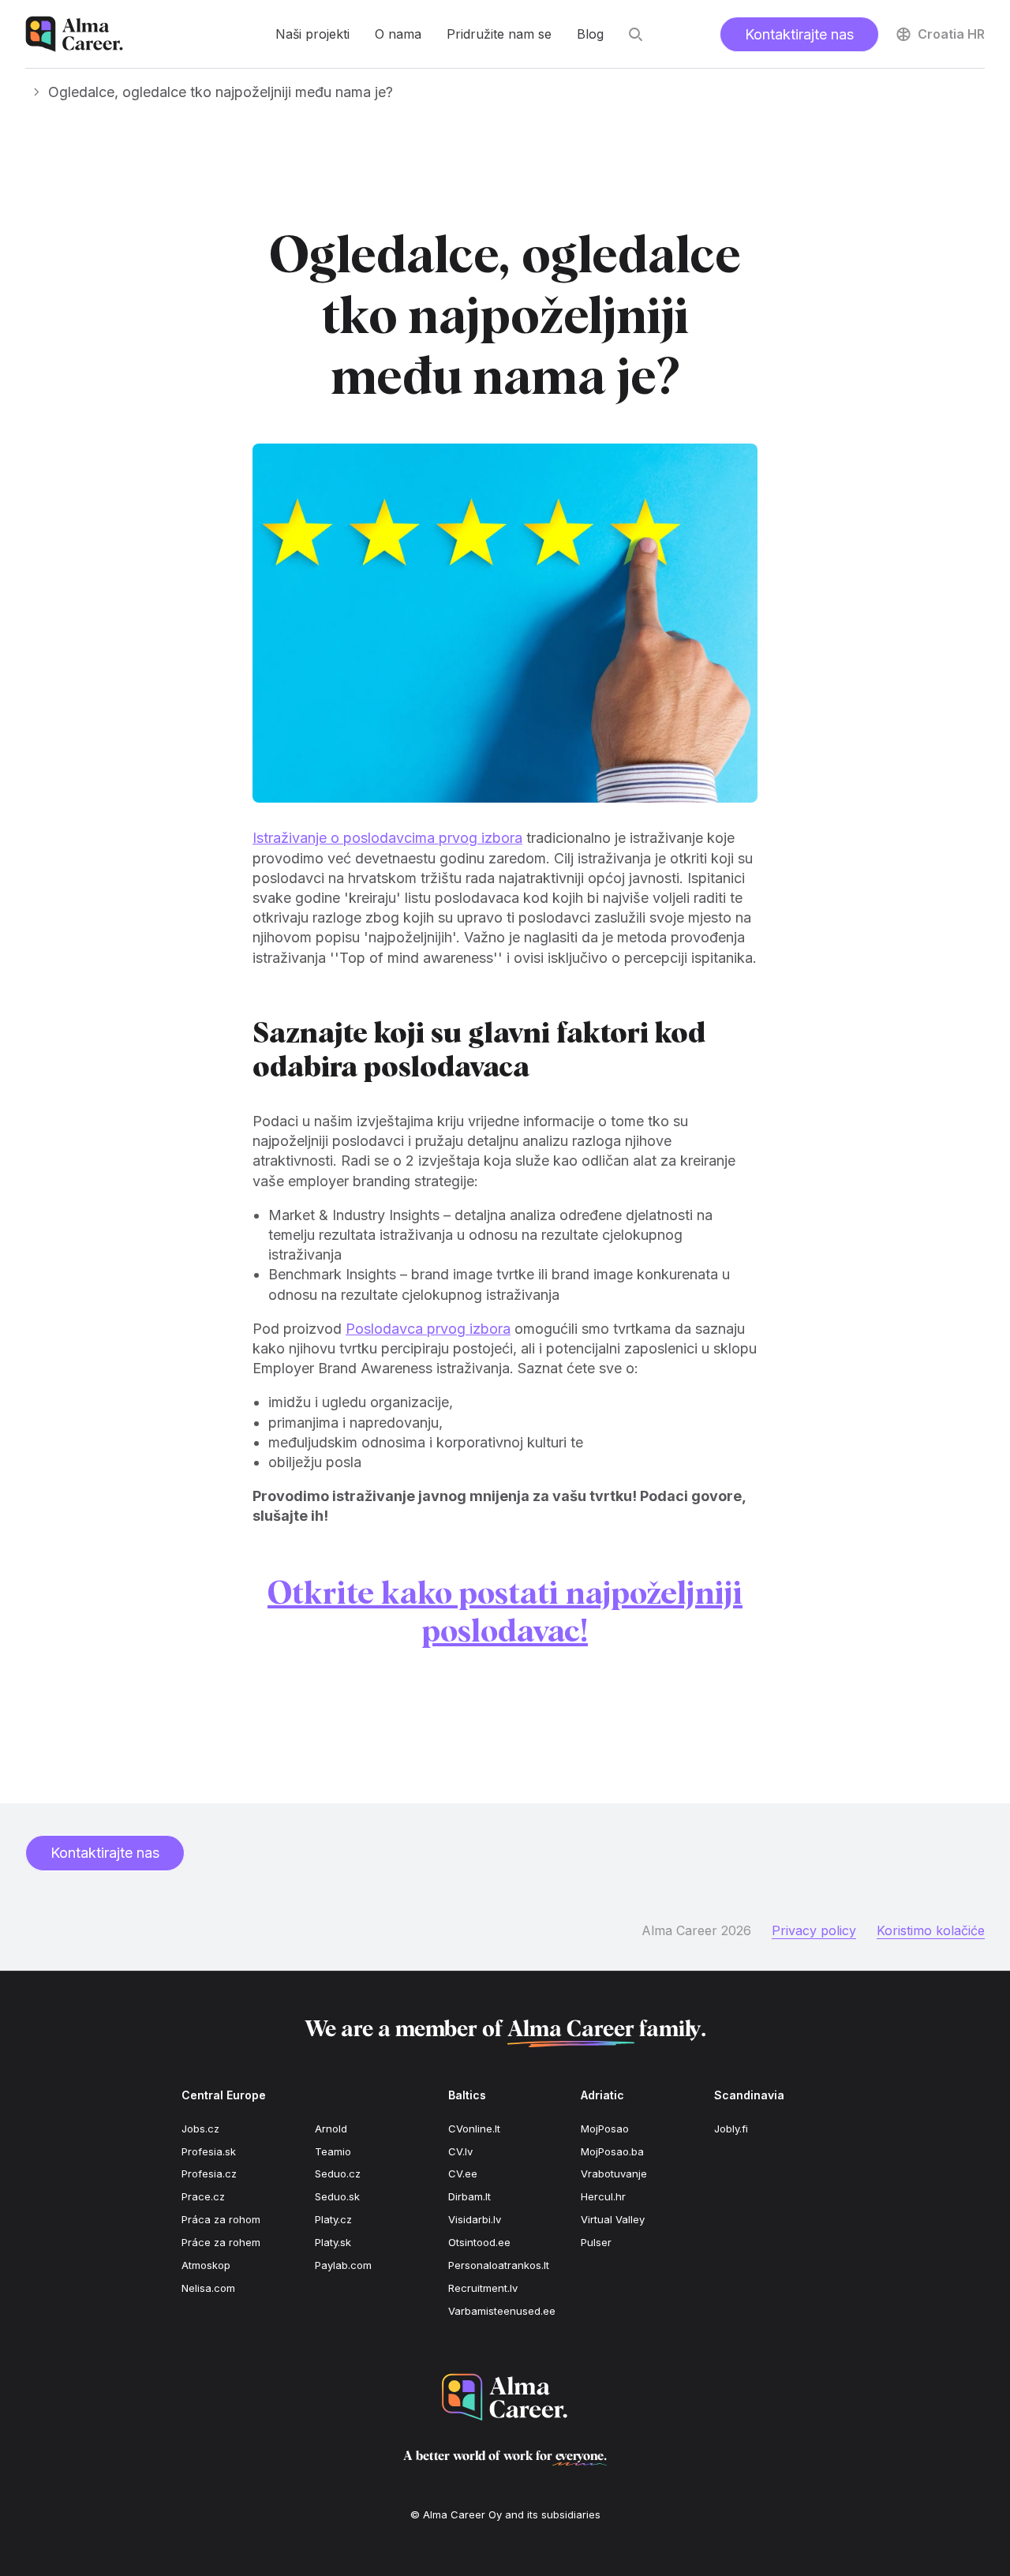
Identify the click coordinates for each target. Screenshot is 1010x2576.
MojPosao (605, 2129)
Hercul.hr (603, 2196)
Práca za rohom (221, 2219)
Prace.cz (203, 2196)
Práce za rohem (221, 2242)
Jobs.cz (200, 2129)
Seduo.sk (337, 2196)
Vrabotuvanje (614, 2173)
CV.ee (463, 2173)
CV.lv (460, 2151)
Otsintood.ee (479, 2242)
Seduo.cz (338, 2173)
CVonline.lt (474, 2129)
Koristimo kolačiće (931, 1930)
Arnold (331, 2129)
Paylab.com (343, 2265)
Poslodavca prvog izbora (428, 1329)
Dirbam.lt (469, 2196)
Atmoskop (206, 2265)
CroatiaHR (951, 34)
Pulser (596, 2242)
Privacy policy (814, 1930)
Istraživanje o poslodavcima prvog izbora (387, 838)
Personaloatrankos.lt (499, 2265)
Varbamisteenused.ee (502, 2311)
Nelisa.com (208, 2288)
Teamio (333, 2151)
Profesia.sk (209, 2151)
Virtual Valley (613, 2219)
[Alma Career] (505, 2397)
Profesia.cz (209, 2173)
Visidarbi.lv (475, 2219)
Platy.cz (333, 2219)
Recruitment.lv (483, 2288)
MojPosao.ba (612, 2151)
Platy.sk (333, 2242)
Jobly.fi (731, 2129)
